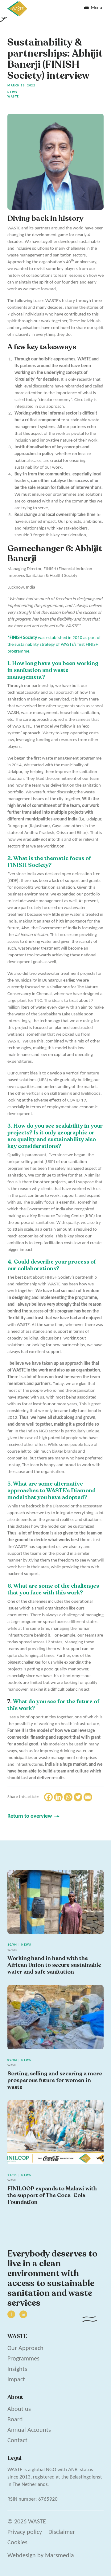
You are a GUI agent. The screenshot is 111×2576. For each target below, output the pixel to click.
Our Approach (25, 2348)
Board (15, 2420)
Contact (17, 2441)
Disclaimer (62, 2532)
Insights (17, 2369)
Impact (16, 2380)
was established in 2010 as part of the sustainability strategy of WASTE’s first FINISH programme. (54, 645)
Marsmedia (60, 2556)
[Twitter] (78, 1797)
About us (19, 2409)
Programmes (23, 2359)
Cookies (17, 2543)
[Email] (88, 1797)
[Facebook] (48, 1797)
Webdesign (22, 2556)
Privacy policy (25, 2532)
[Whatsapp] (68, 1797)
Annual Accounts (29, 2430)
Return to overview (30, 1816)
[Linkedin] (58, 1797)
